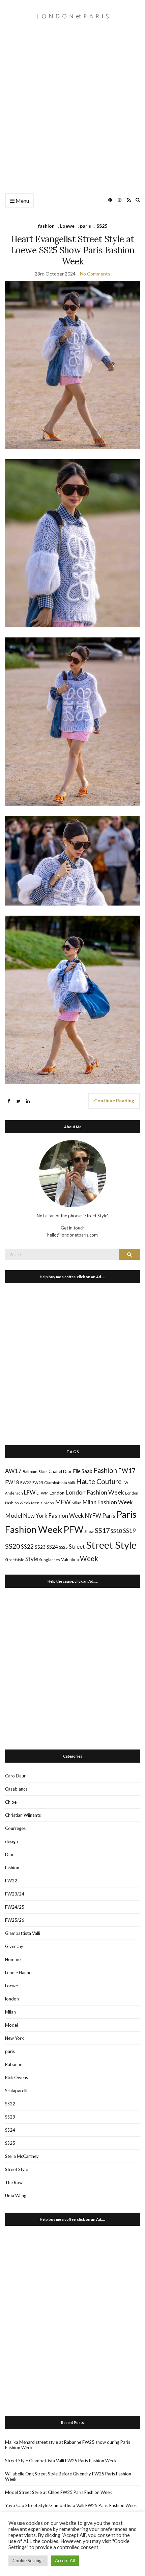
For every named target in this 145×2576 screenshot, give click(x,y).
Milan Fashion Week (108, 1502)
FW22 (26, 1483)
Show (89, 1531)
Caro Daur (15, 1776)
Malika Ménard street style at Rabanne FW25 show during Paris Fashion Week (68, 2445)
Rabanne (14, 2064)
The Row (14, 2182)
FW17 (127, 1471)
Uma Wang (16, 2196)
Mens (49, 1503)
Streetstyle (15, 1560)
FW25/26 (15, 1920)
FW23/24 (15, 1894)
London (57, 1493)
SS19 (129, 1531)
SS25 (102, 226)
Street (77, 1547)
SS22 (27, 1547)
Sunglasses (50, 1560)
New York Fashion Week (54, 1516)
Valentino (70, 1559)
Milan (77, 1503)
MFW (63, 1502)
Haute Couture (99, 1481)
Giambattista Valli (60, 1483)
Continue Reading (114, 1100)
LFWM (42, 1493)
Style (32, 1559)
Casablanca (16, 1789)
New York (14, 2038)
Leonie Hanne (18, 1973)
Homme (13, 1959)
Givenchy (14, 1946)
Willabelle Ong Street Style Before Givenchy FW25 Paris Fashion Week (68, 2476)
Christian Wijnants (23, 1815)
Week (89, 1558)
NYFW (93, 1516)
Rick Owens (17, 2077)
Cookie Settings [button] (28, 2561)
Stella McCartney (22, 2156)
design (11, 1841)
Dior (67, 1471)
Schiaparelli (16, 2091)
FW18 (12, 1482)
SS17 (102, 1530)
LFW (30, 1492)
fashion (46, 226)
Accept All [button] (65, 2561)
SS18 (116, 1531)
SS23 (40, 1547)
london (12, 1999)
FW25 (38, 1482)
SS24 (52, 1547)
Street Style (111, 1545)
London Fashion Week (95, 1492)
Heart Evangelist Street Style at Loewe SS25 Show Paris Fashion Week (72, 250)
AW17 (13, 1471)
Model (14, 1516)
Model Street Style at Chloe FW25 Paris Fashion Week (59, 2492)
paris (85, 226)
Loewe (67, 226)
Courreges (15, 1828)
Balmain (30, 1471)
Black (43, 1471)
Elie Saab (83, 1471)
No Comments (95, 274)
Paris (109, 1515)
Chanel (55, 1471)
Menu (22, 201)
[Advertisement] (72, 113)
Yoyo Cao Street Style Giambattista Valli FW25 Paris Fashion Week (71, 2505)
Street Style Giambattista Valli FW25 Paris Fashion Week (61, 2461)
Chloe (11, 1802)
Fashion (105, 1470)
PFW (73, 1530)
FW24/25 (15, 1907)
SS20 (12, 1546)
